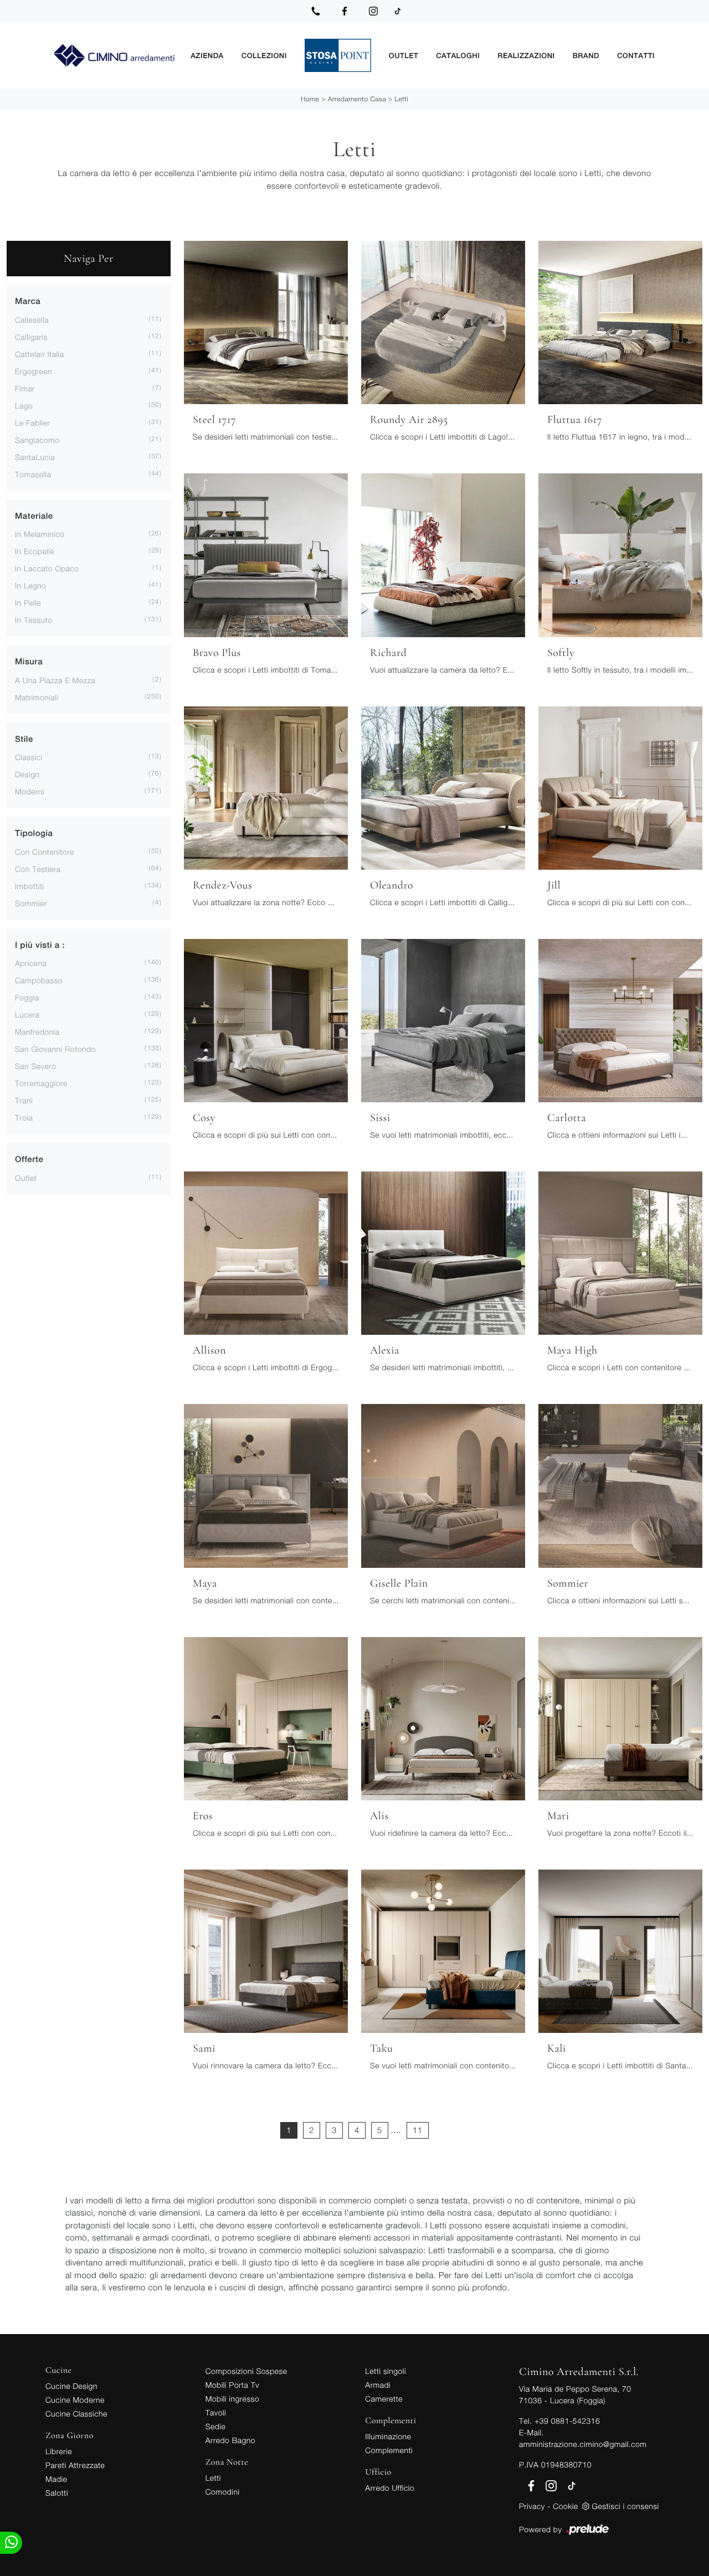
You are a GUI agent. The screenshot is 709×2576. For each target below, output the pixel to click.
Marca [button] (28, 301)
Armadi (378, 2385)
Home (310, 99)
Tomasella (33, 474)
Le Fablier (32, 423)
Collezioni (264, 55)
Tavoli (216, 2412)
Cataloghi (458, 55)
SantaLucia (35, 457)
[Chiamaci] (316, 11)
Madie (56, 2479)
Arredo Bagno (230, 2440)
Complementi (389, 2450)
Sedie (215, 2426)
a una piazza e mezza (55, 680)
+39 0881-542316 (567, 2421)
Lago (24, 406)
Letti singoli (386, 2371)
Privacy (532, 2506)
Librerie (59, 2451)
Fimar (25, 388)
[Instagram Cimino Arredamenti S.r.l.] (373, 11)
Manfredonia (37, 1032)
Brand (586, 55)
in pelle (28, 603)
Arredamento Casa (357, 99)
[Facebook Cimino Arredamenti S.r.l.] (345, 11)
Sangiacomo (37, 440)
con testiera (38, 869)
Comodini (223, 2492)
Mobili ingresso (232, 2399)
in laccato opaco (47, 568)
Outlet (404, 55)
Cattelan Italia (39, 354)
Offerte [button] (29, 1160)
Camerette (384, 2399)
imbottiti (30, 886)
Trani (24, 1100)
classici (29, 757)
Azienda (207, 55)
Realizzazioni (526, 55)
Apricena (31, 963)
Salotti (57, 2493)
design (27, 774)
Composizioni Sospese (246, 2371)
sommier (31, 903)
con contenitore (45, 852)
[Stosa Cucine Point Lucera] (338, 55)
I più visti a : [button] (40, 945)
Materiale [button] (34, 516)
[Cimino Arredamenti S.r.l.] (114, 56)
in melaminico (40, 534)
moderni (30, 791)
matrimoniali (37, 697)
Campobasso (39, 980)
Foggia (27, 997)
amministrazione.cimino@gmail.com (583, 2444)
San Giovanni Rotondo (55, 1049)
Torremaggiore (41, 1083)
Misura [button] (29, 662)
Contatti (636, 55)
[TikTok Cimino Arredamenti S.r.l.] (398, 11)
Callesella (32, 320)
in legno (30, 585)
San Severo (36, 1066)
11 (418, 2130)
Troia (24, 1117)
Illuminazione (388, 2436)
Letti (402, 99)
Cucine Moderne (75, 2400)
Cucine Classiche (76, 2414)
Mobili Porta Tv (232, 2385)
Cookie (565, 2506)
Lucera (27, 1015)
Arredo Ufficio (390, 2488)
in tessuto (34, 620)
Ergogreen (34, 371)
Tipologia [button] (34, 833)
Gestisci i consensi (626, 2506)
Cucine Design (71, 2386)
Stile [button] (24, 739)
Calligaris (31, 337)
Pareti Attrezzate (75, 2465)
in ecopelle (35, 551)
